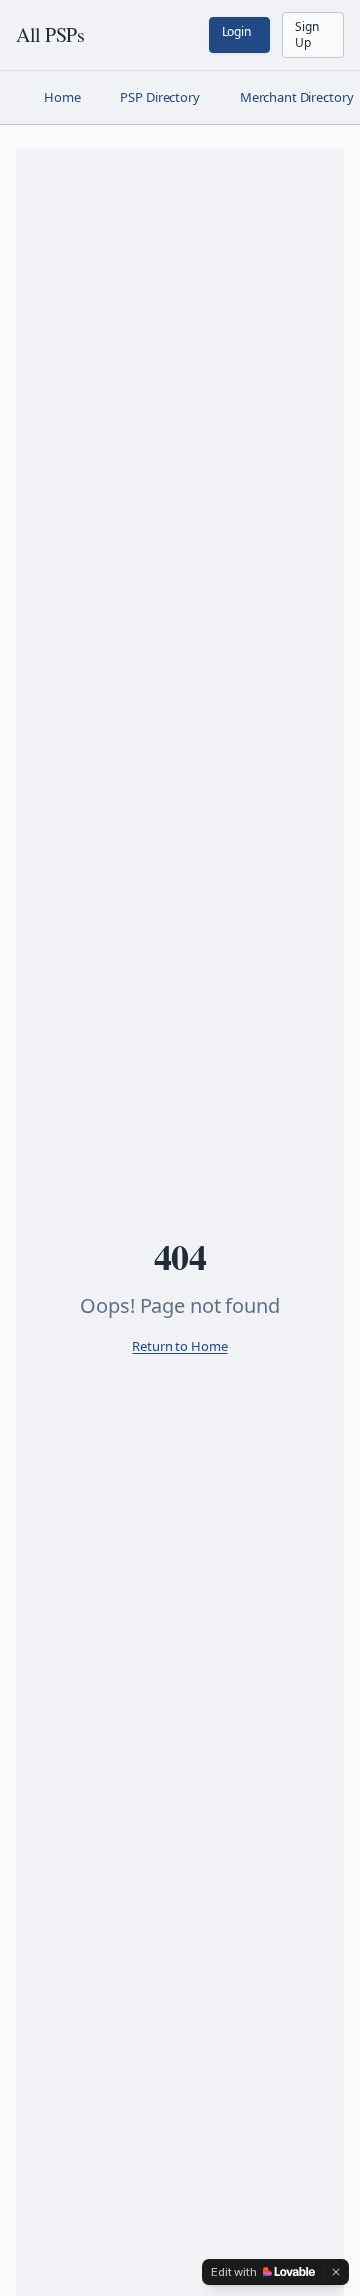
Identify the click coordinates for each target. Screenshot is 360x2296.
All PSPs (50, 34)
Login (236, 31)
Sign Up (306, 34)
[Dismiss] (336, 2272)
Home (62, 97)
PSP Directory (159, 97)
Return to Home (179, 1346)
